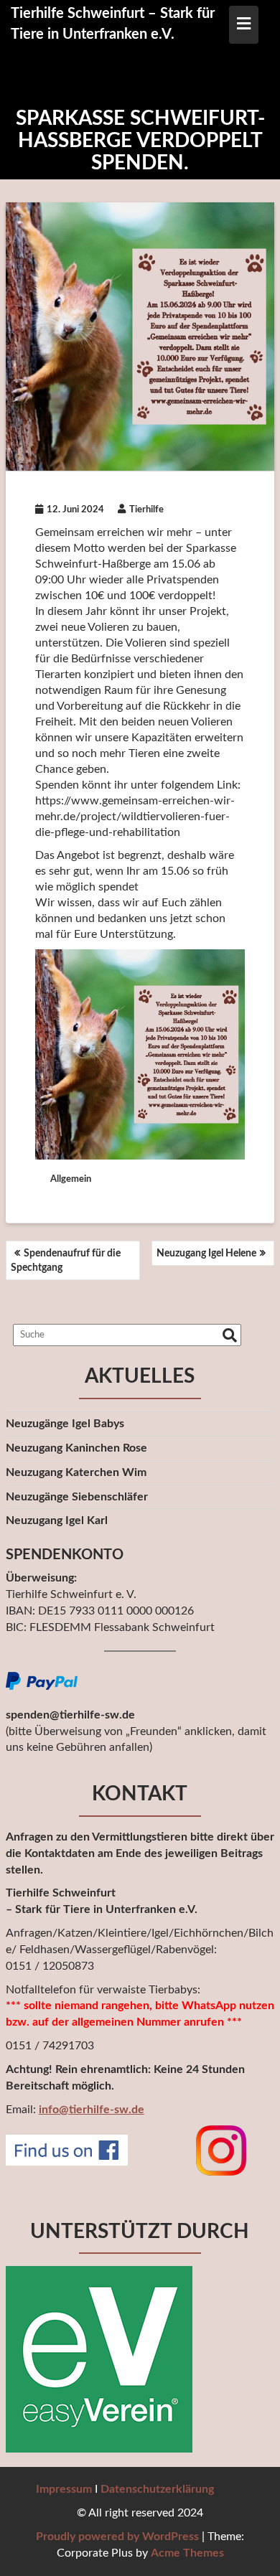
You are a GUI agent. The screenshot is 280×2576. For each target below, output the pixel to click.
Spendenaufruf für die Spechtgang (66, 1261)
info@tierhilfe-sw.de (92, 2110)
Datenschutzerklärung (157, 2489)
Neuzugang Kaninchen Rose (76, 1448)
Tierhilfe (146, 510)
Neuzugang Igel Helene (206, 1254)
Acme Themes (187, 2553)
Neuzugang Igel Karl (57, 1520)
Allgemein (71, 1179)
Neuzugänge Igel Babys (65, 1424)
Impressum (64, 2489)
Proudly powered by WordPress (117, 2537)
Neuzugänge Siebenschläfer (77, 1497)
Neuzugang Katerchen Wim (76, 1472)
